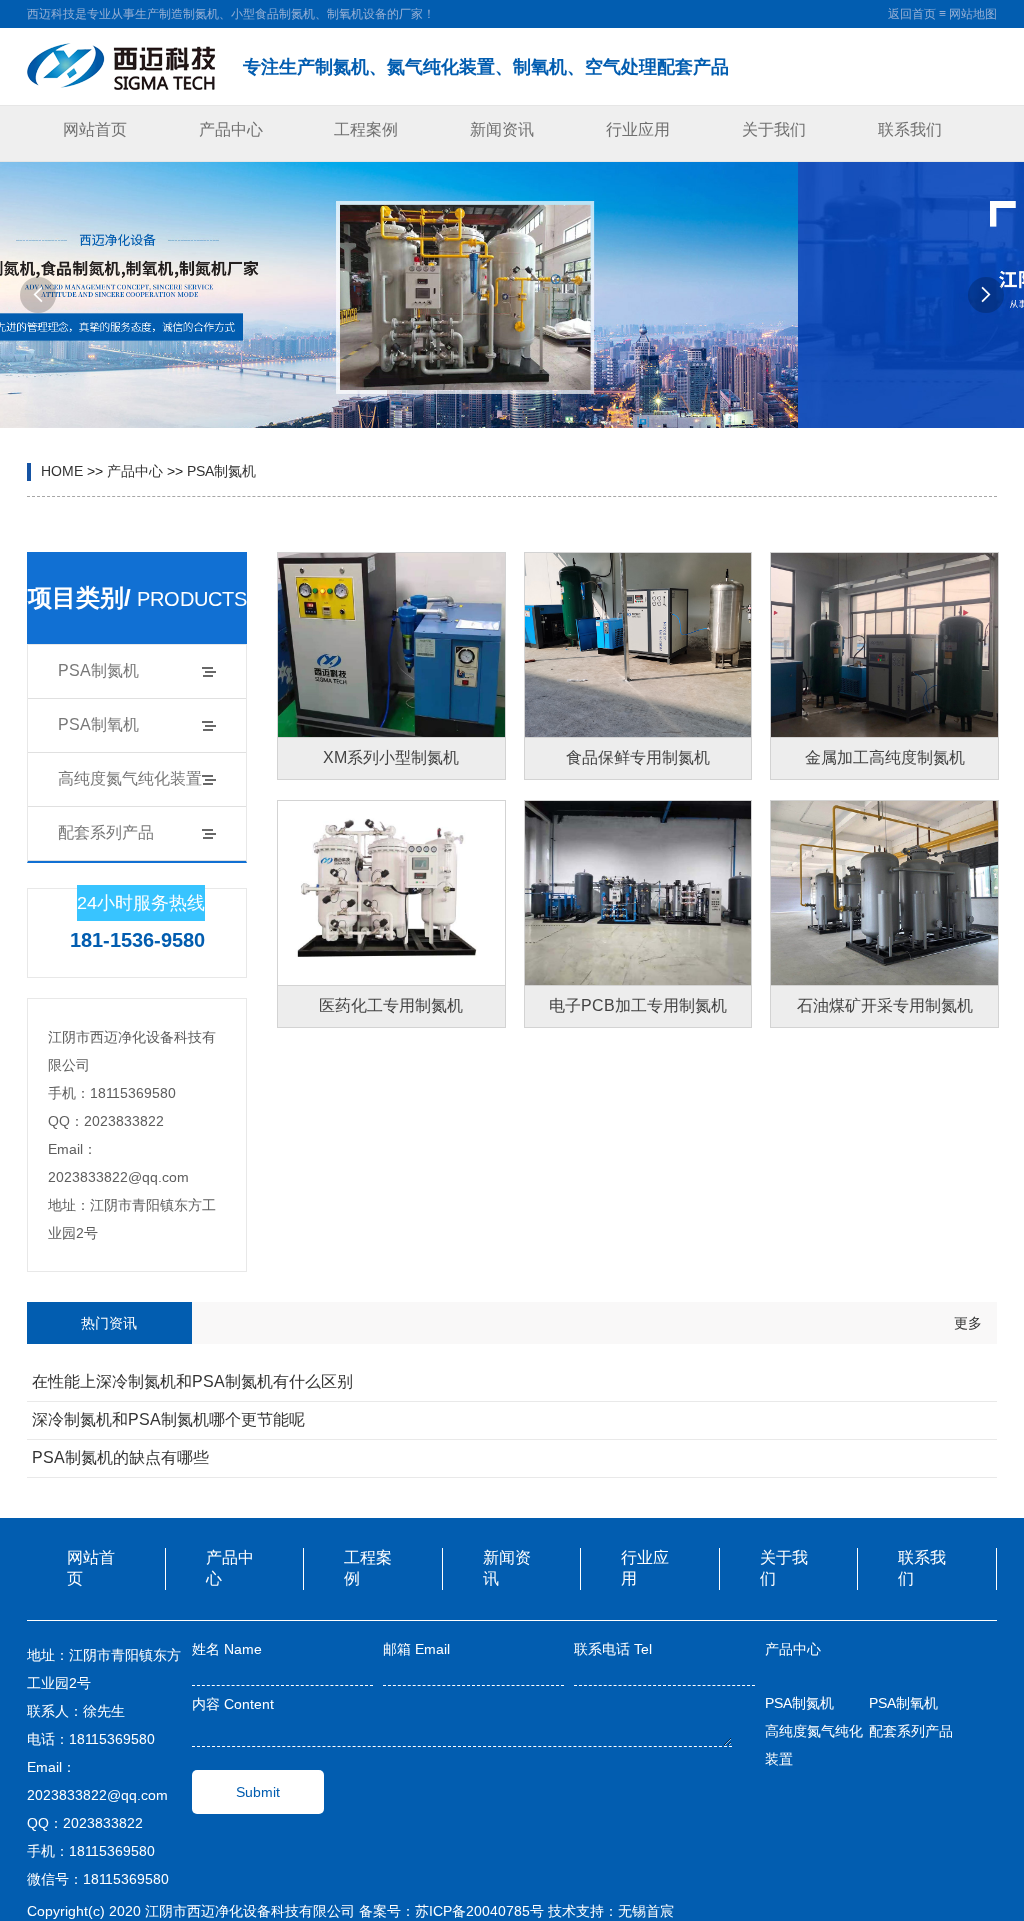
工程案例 (366, 129)
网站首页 (95, 129)
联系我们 (910, 129)
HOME (62, 471)
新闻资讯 (502, 129)
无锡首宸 (646, 1911)
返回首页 (912, 14)
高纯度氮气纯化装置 (130, 778)
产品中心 (231, 129)
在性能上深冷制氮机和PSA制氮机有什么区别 (192, 1381)
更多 (968, 1323)
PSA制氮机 (221, 471)
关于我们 (774, 129)
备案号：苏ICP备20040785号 (451, 1911)
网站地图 (973, 14)
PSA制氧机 (98, 724)
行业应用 (638, 129)
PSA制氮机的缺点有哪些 (120, 1457)
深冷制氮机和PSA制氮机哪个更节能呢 (168, 1419)
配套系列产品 (106, 832)
